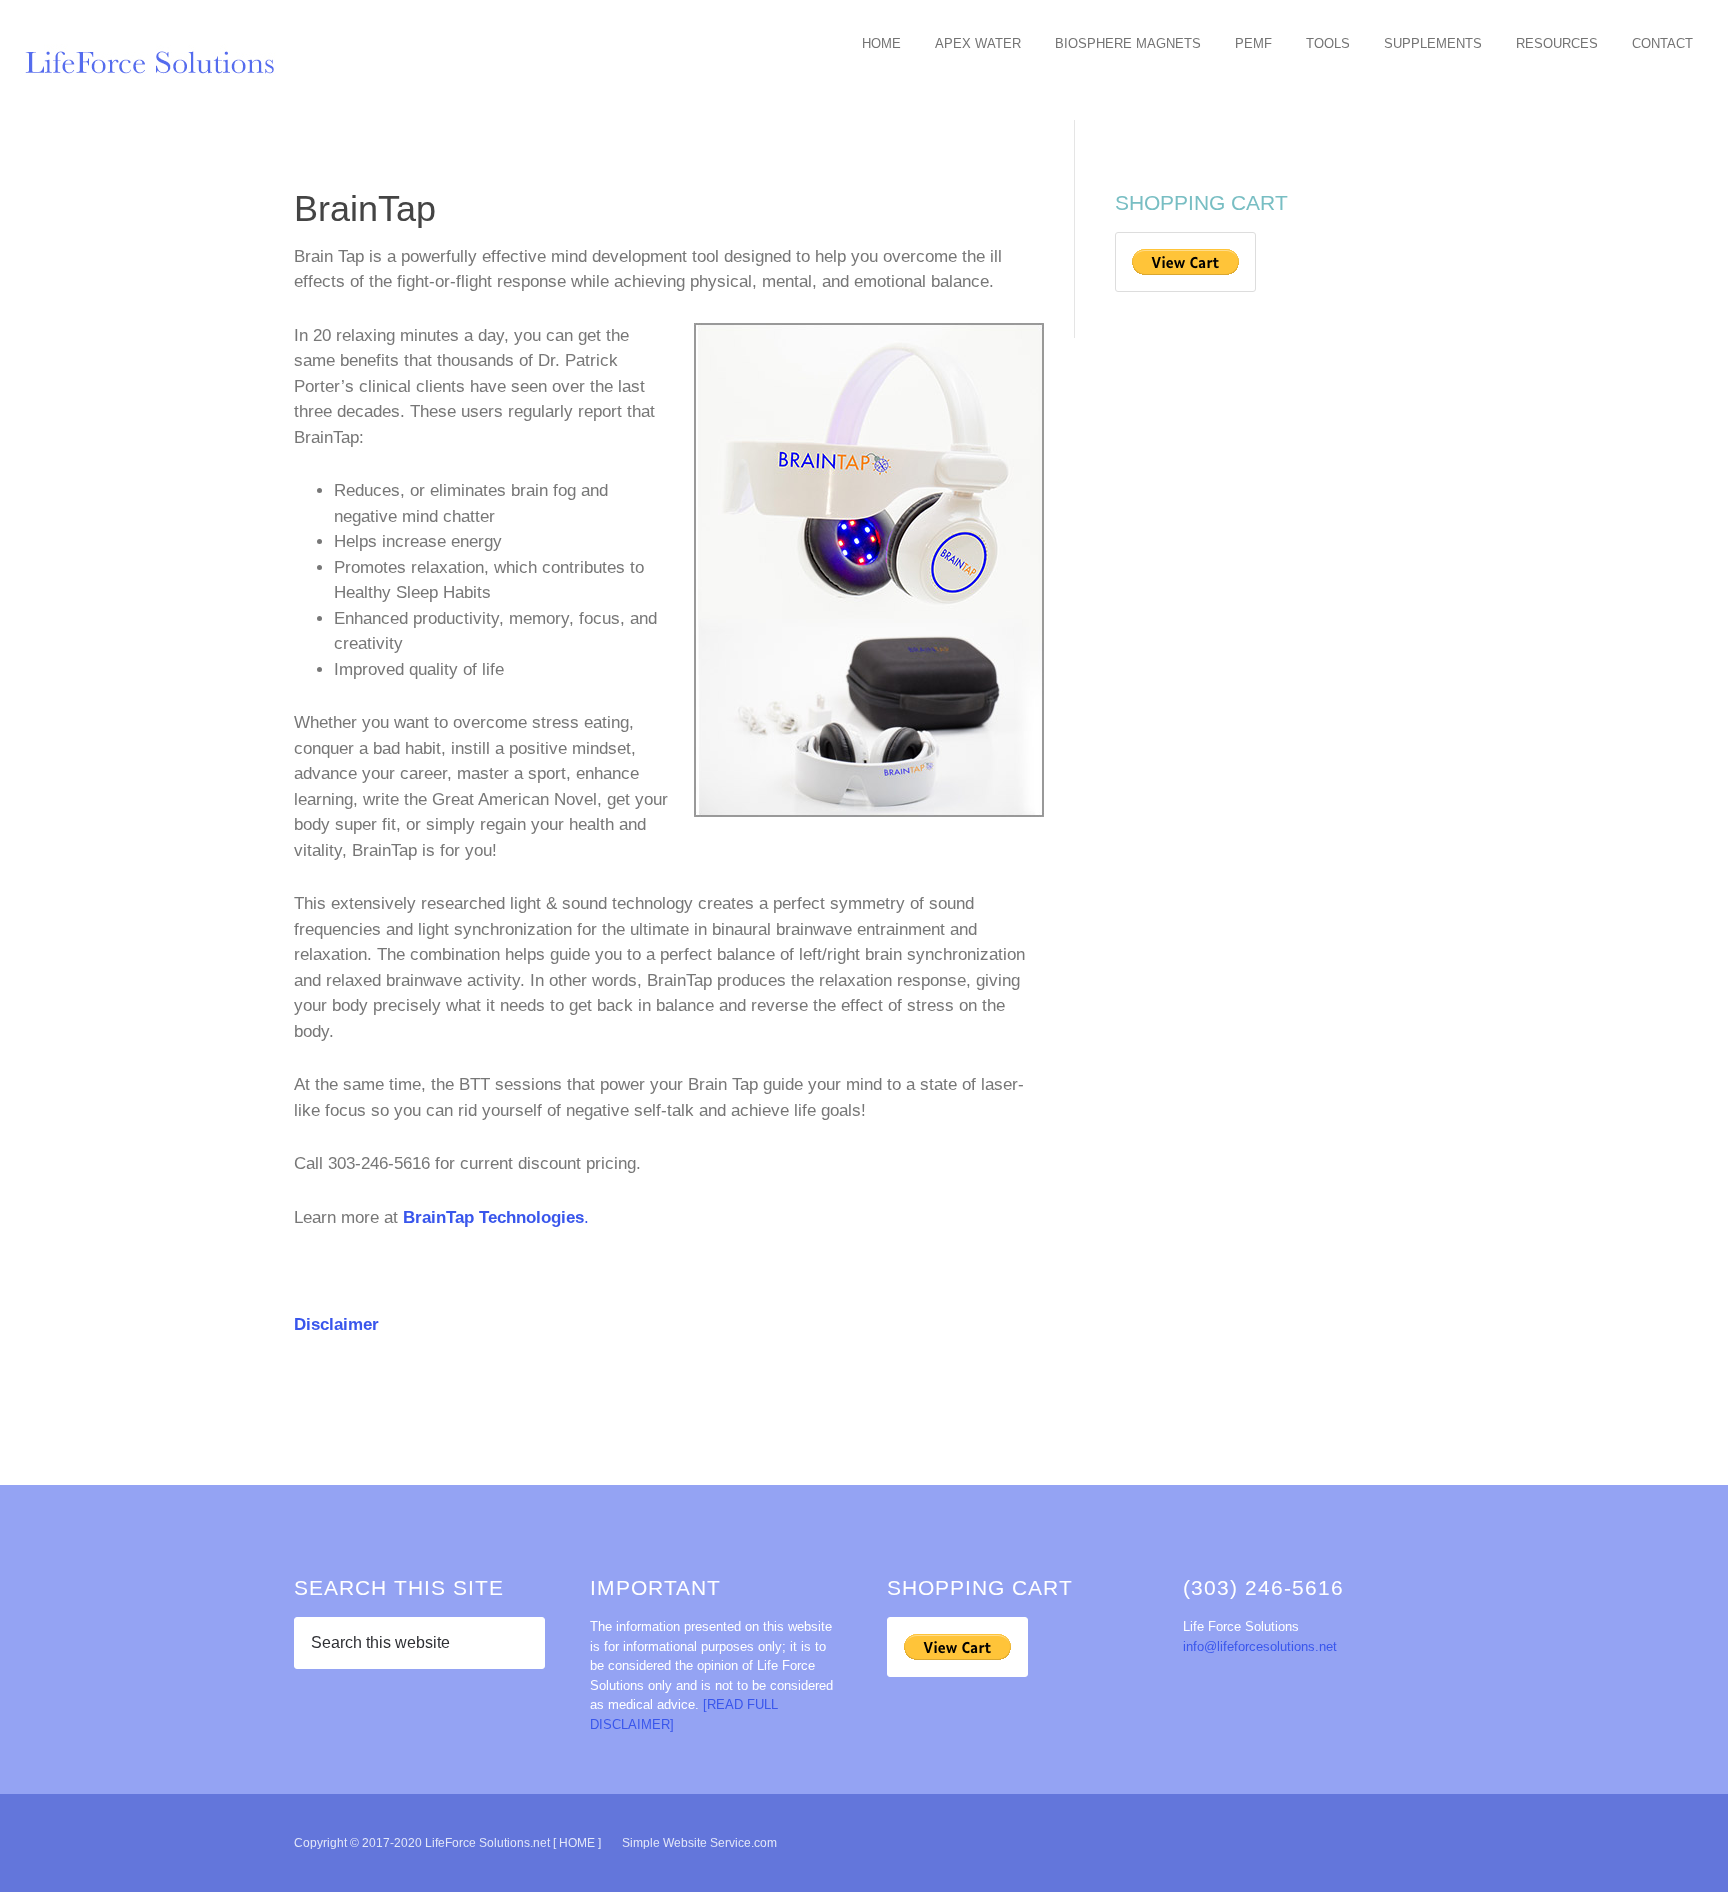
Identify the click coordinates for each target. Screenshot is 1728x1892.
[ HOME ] (577, 1843)
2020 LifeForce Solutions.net (160, 60)
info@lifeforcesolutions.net (1260, 1646)
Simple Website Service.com (699, 1843)
